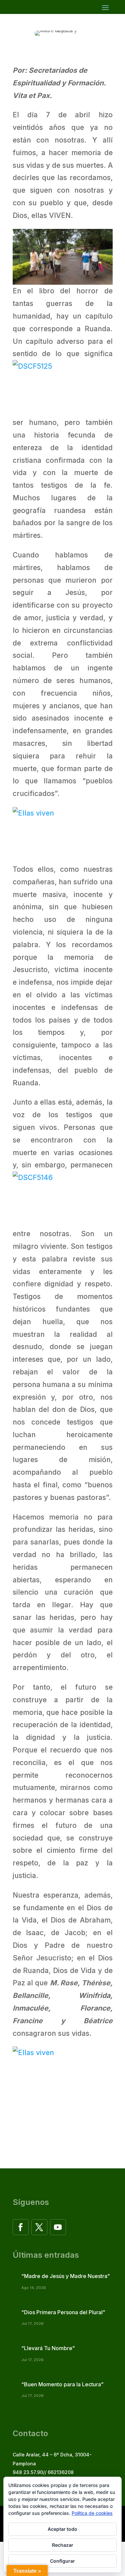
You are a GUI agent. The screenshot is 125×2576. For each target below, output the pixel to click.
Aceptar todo (62, 2529)
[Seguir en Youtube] (58, 2227)
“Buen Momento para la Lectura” (62, 2384)
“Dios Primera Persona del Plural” (63, 2312)
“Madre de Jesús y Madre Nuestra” (66, 2276)
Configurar (62, 2561)
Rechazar (63, 2545)
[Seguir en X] (39, 2227)
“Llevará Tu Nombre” (48, 2348)
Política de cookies (92, 2513)
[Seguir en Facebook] (21, 2227)
